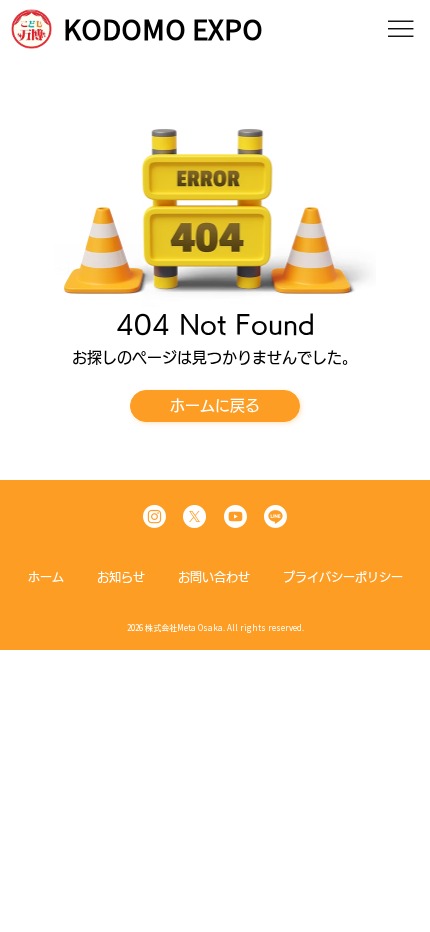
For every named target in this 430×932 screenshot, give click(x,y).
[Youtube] (235, 516)
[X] (194, 516)
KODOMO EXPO (163, 29)
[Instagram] (154, 516)
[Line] (275, 516)
